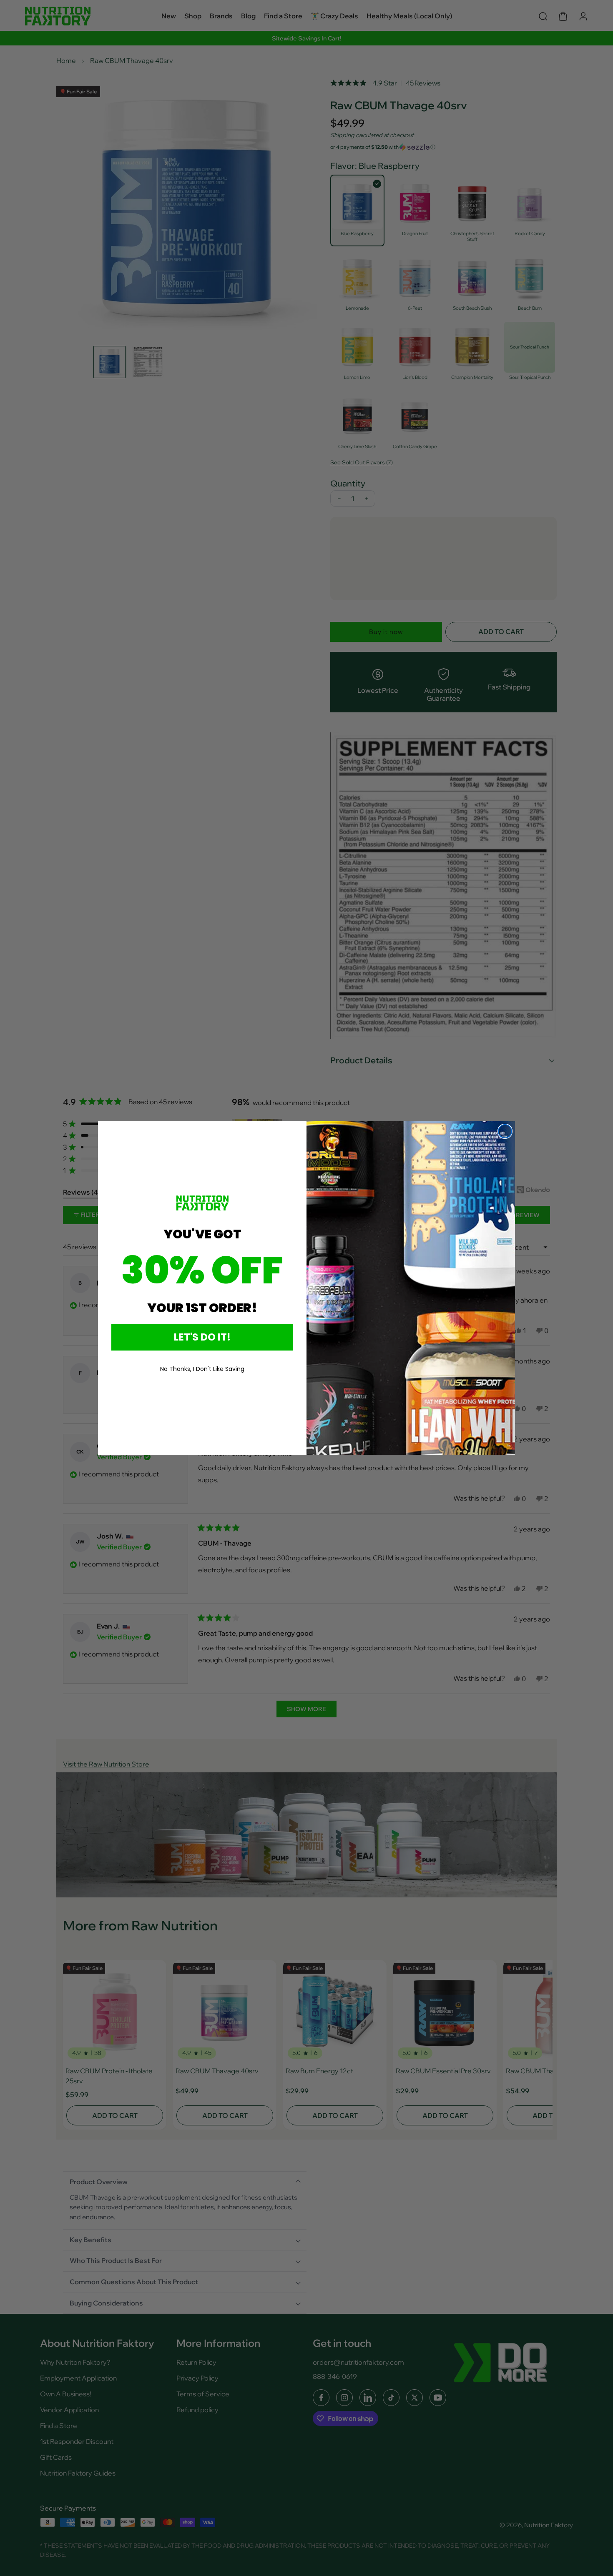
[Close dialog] (505, 1131)
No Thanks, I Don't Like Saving (202, 1369)
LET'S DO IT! (202, 1337)
